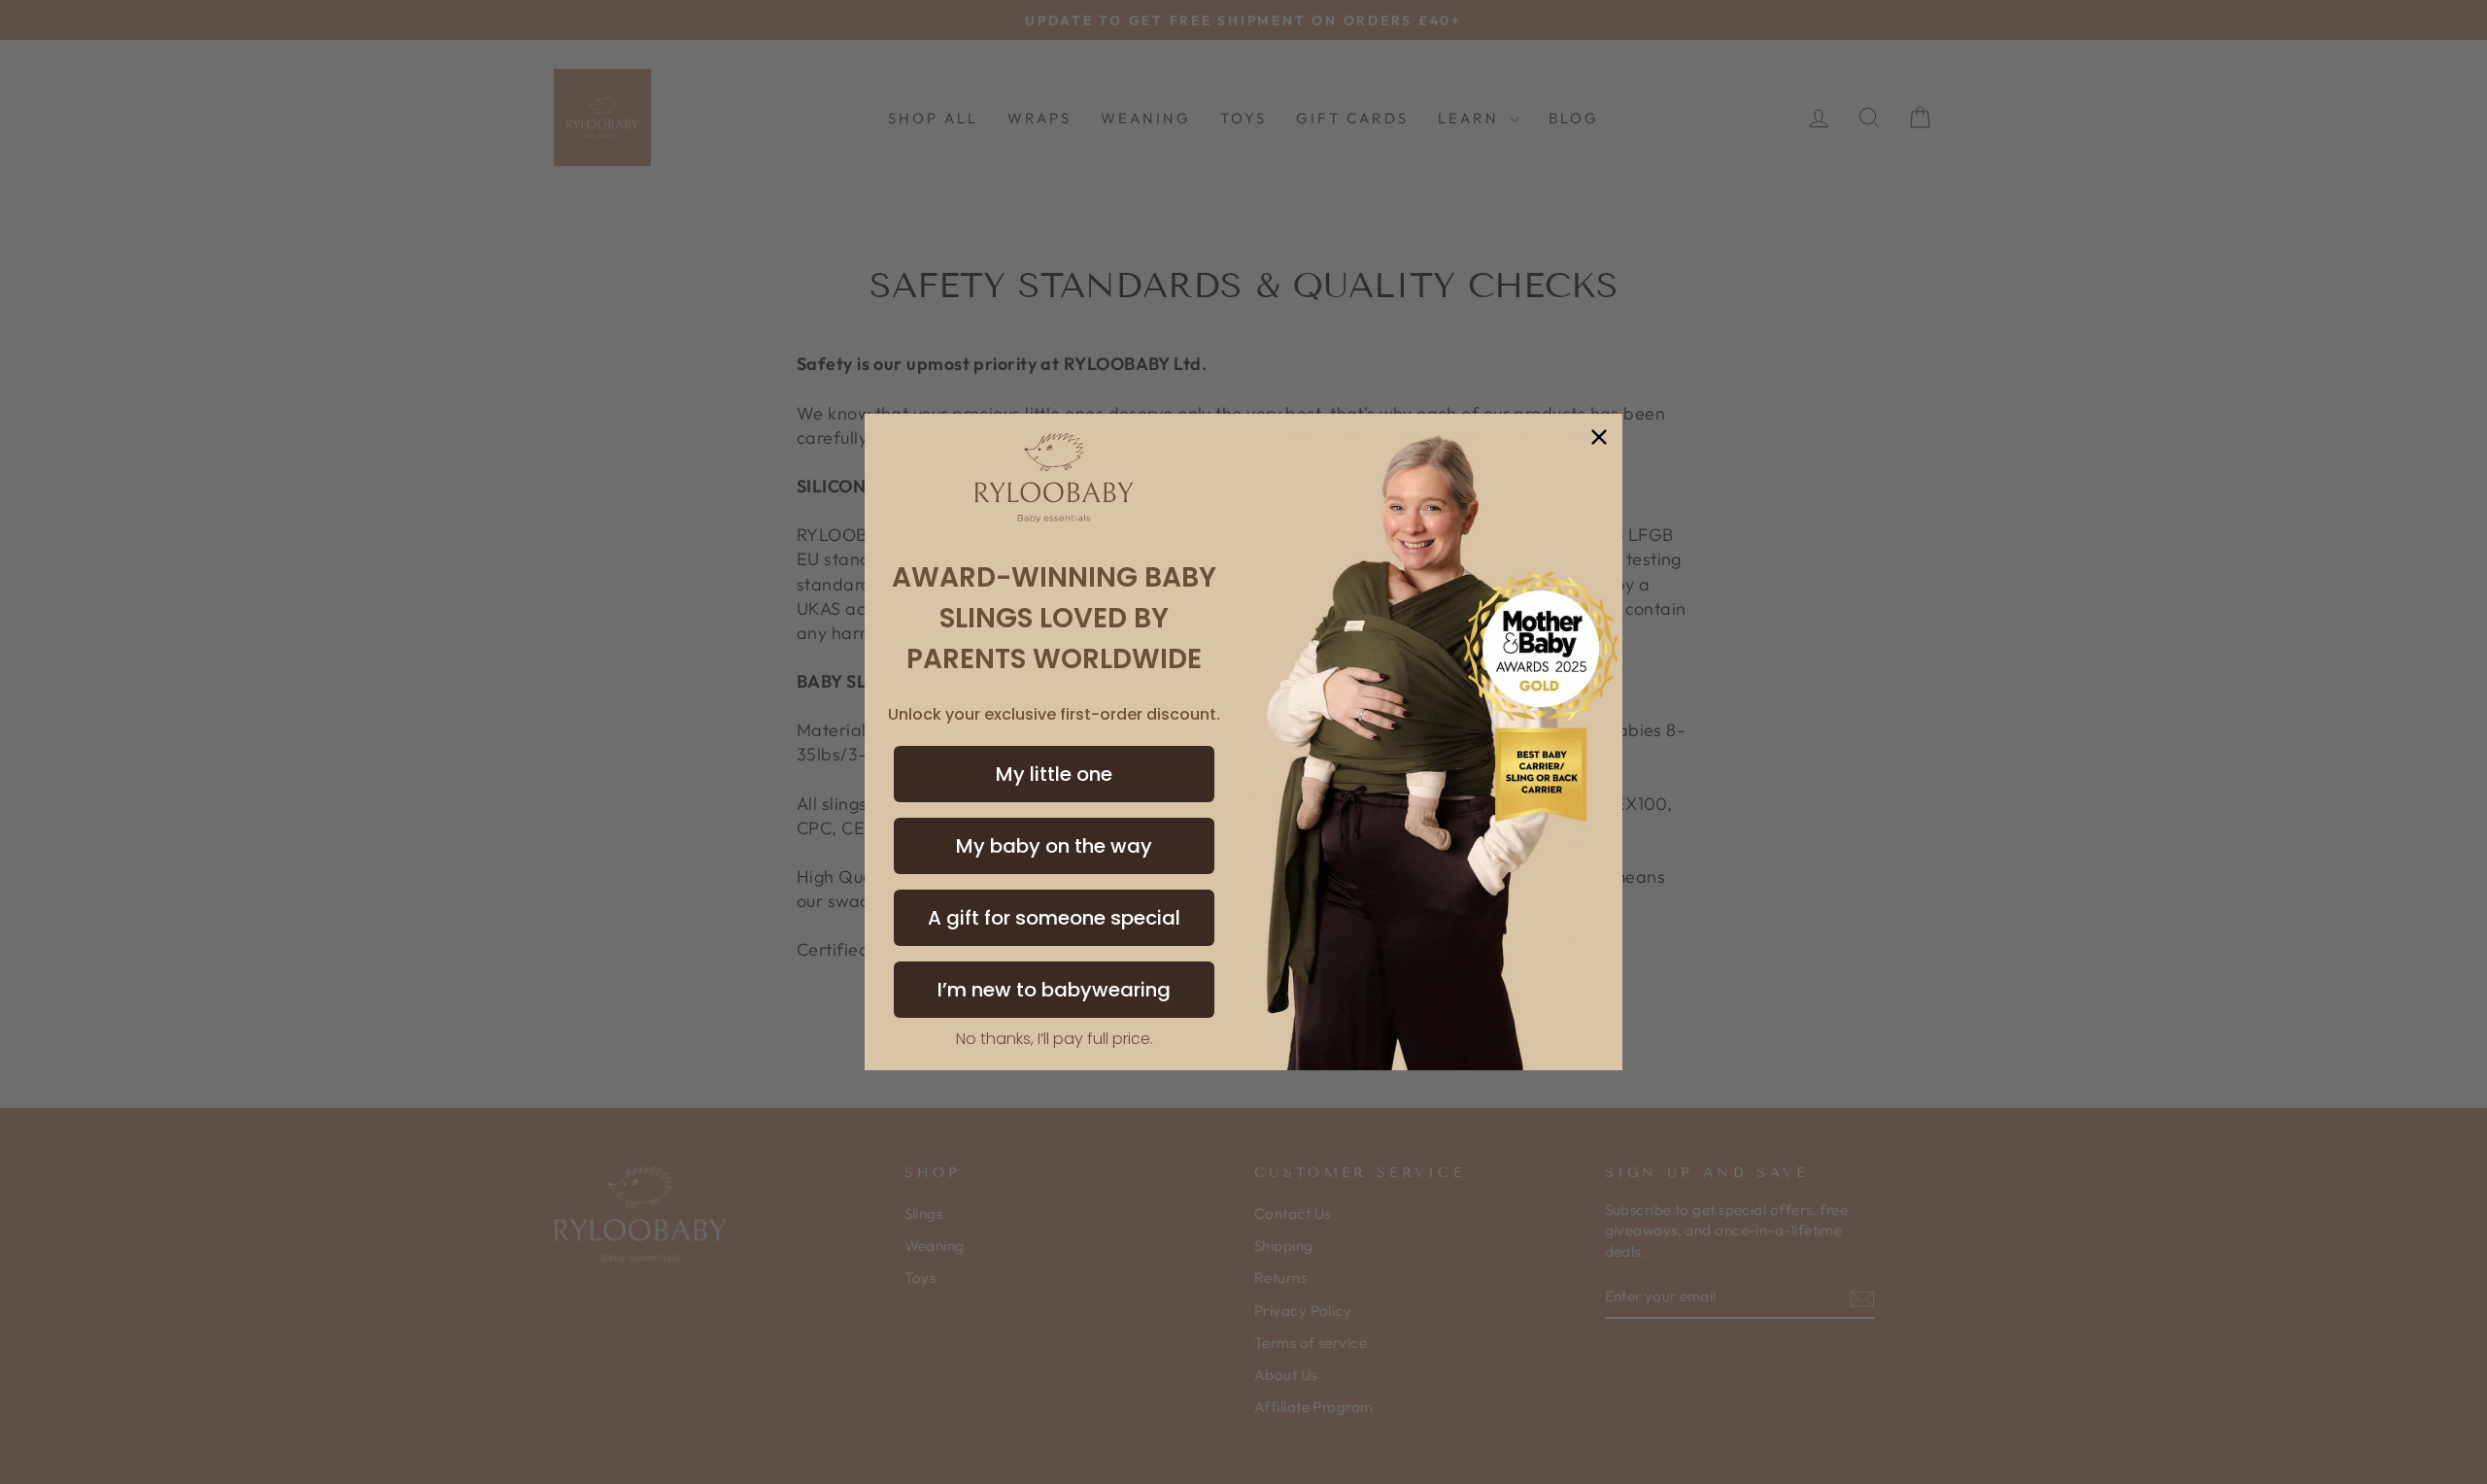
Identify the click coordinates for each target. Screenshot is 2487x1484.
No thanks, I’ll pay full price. (1055, 1039)
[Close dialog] (1599, 437)
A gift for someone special (1054, 918)
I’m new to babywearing (1054, 990)
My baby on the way (1054, 846)
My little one (1054, 774)
